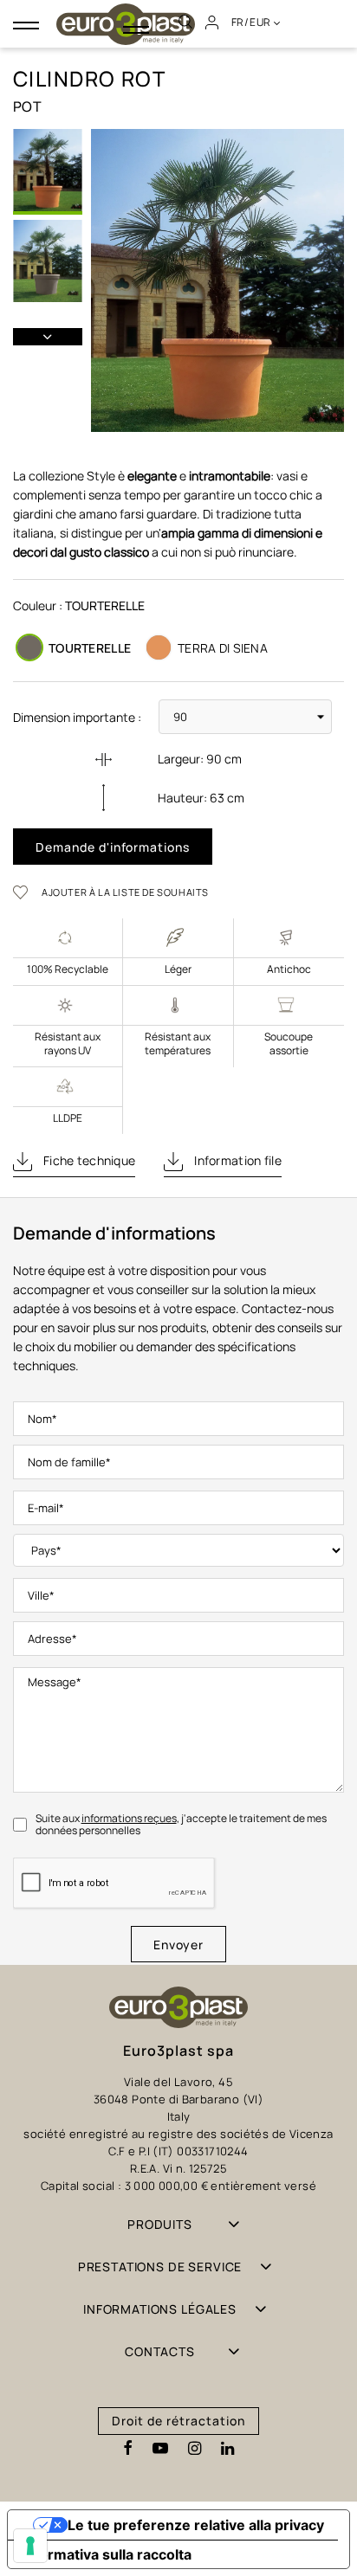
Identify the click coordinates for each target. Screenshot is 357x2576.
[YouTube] (160, 2449)
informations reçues (129, 1818)
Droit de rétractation (178, 2421)
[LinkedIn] (227, 2449)
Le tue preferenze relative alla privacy (196, 2525)
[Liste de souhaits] (26, 892)
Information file (237, 1160)
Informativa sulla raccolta (107, 2554)
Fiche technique (88, 1160)
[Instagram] (195, 2449)
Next (48, 337)
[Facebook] (128, 2449)
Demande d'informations (113, 847)
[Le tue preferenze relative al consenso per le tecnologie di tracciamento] (30, 2546)
